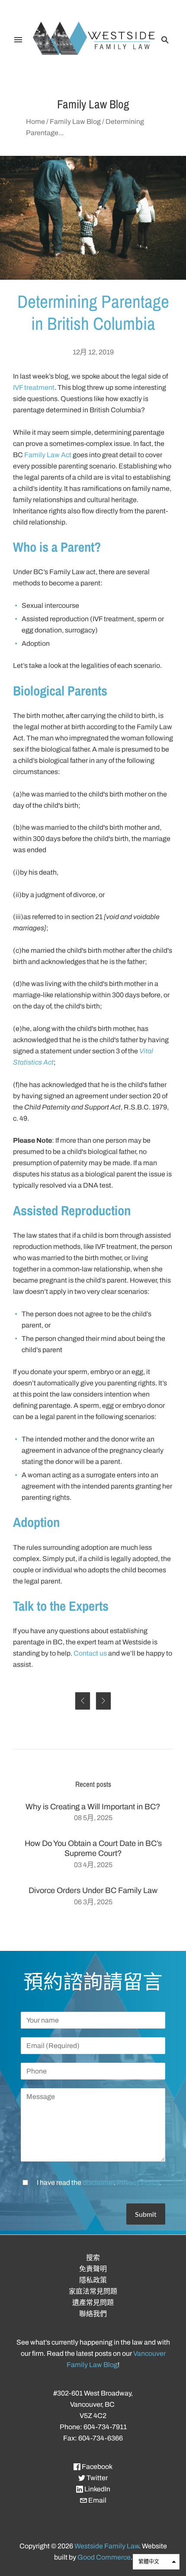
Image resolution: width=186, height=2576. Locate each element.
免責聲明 (93, 2269)
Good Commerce (104, 2557)
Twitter (96, 2478)
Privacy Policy (138, 2182)
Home (35, 122)
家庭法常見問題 (93, 2291)
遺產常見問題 (93, 2303)
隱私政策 (93, 2280)
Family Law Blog (75, 122)
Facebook (96, 2467)
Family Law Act (48, 455)
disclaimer (98, 2182)
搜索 (93, 2258)
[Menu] (18, 40)
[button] (156, 2562)
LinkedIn (97, 2489)
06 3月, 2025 (93, 1902)
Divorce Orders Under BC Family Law (93, 1890)
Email (97, 2500)
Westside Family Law (107, 2546)
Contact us (90, 1653)
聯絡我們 (93, 2314)
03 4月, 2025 (93, 1865)
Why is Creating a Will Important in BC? (93, 1807)
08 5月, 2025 (93, 1818)
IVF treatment (34, 387)
